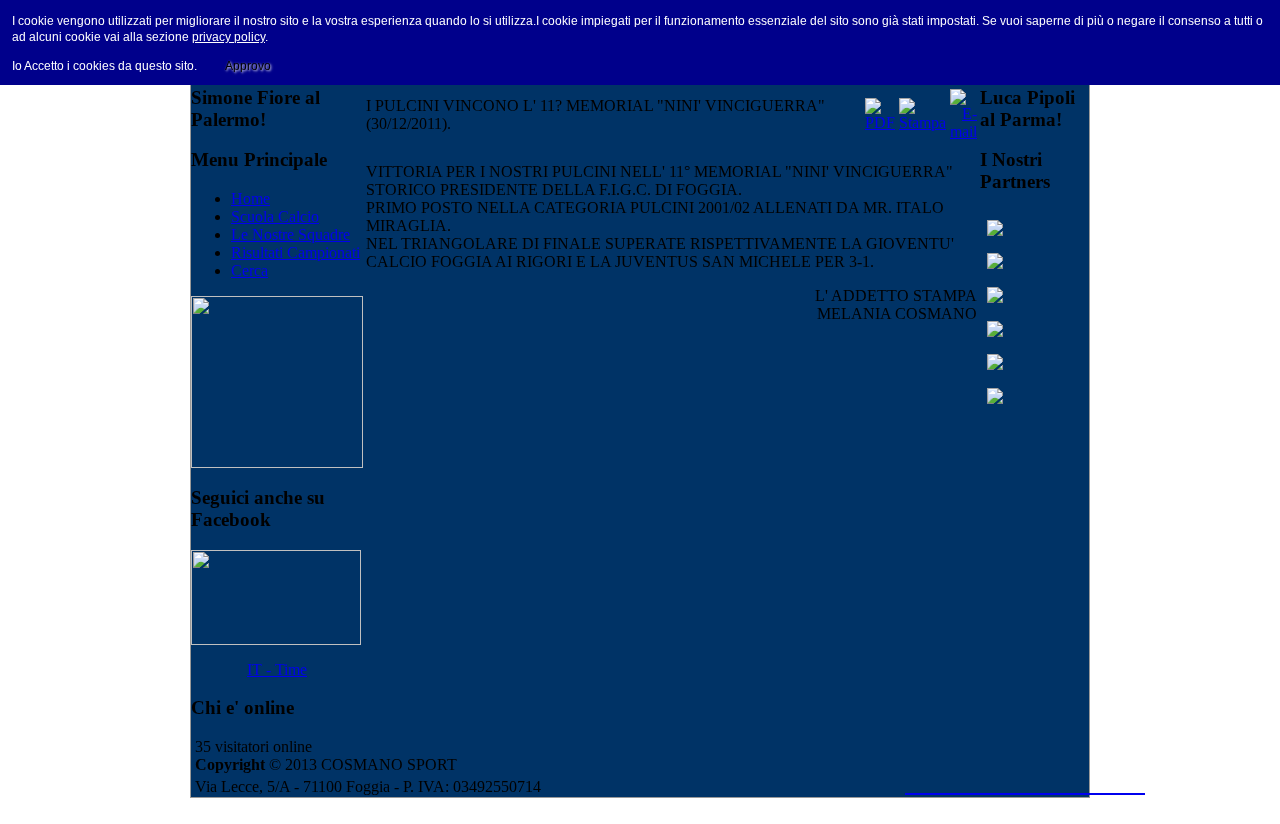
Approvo (248, 66)
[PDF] (880, 122)
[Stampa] (922, 122)
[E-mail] (963, 131)
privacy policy (228, 37)
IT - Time (277, 669)
